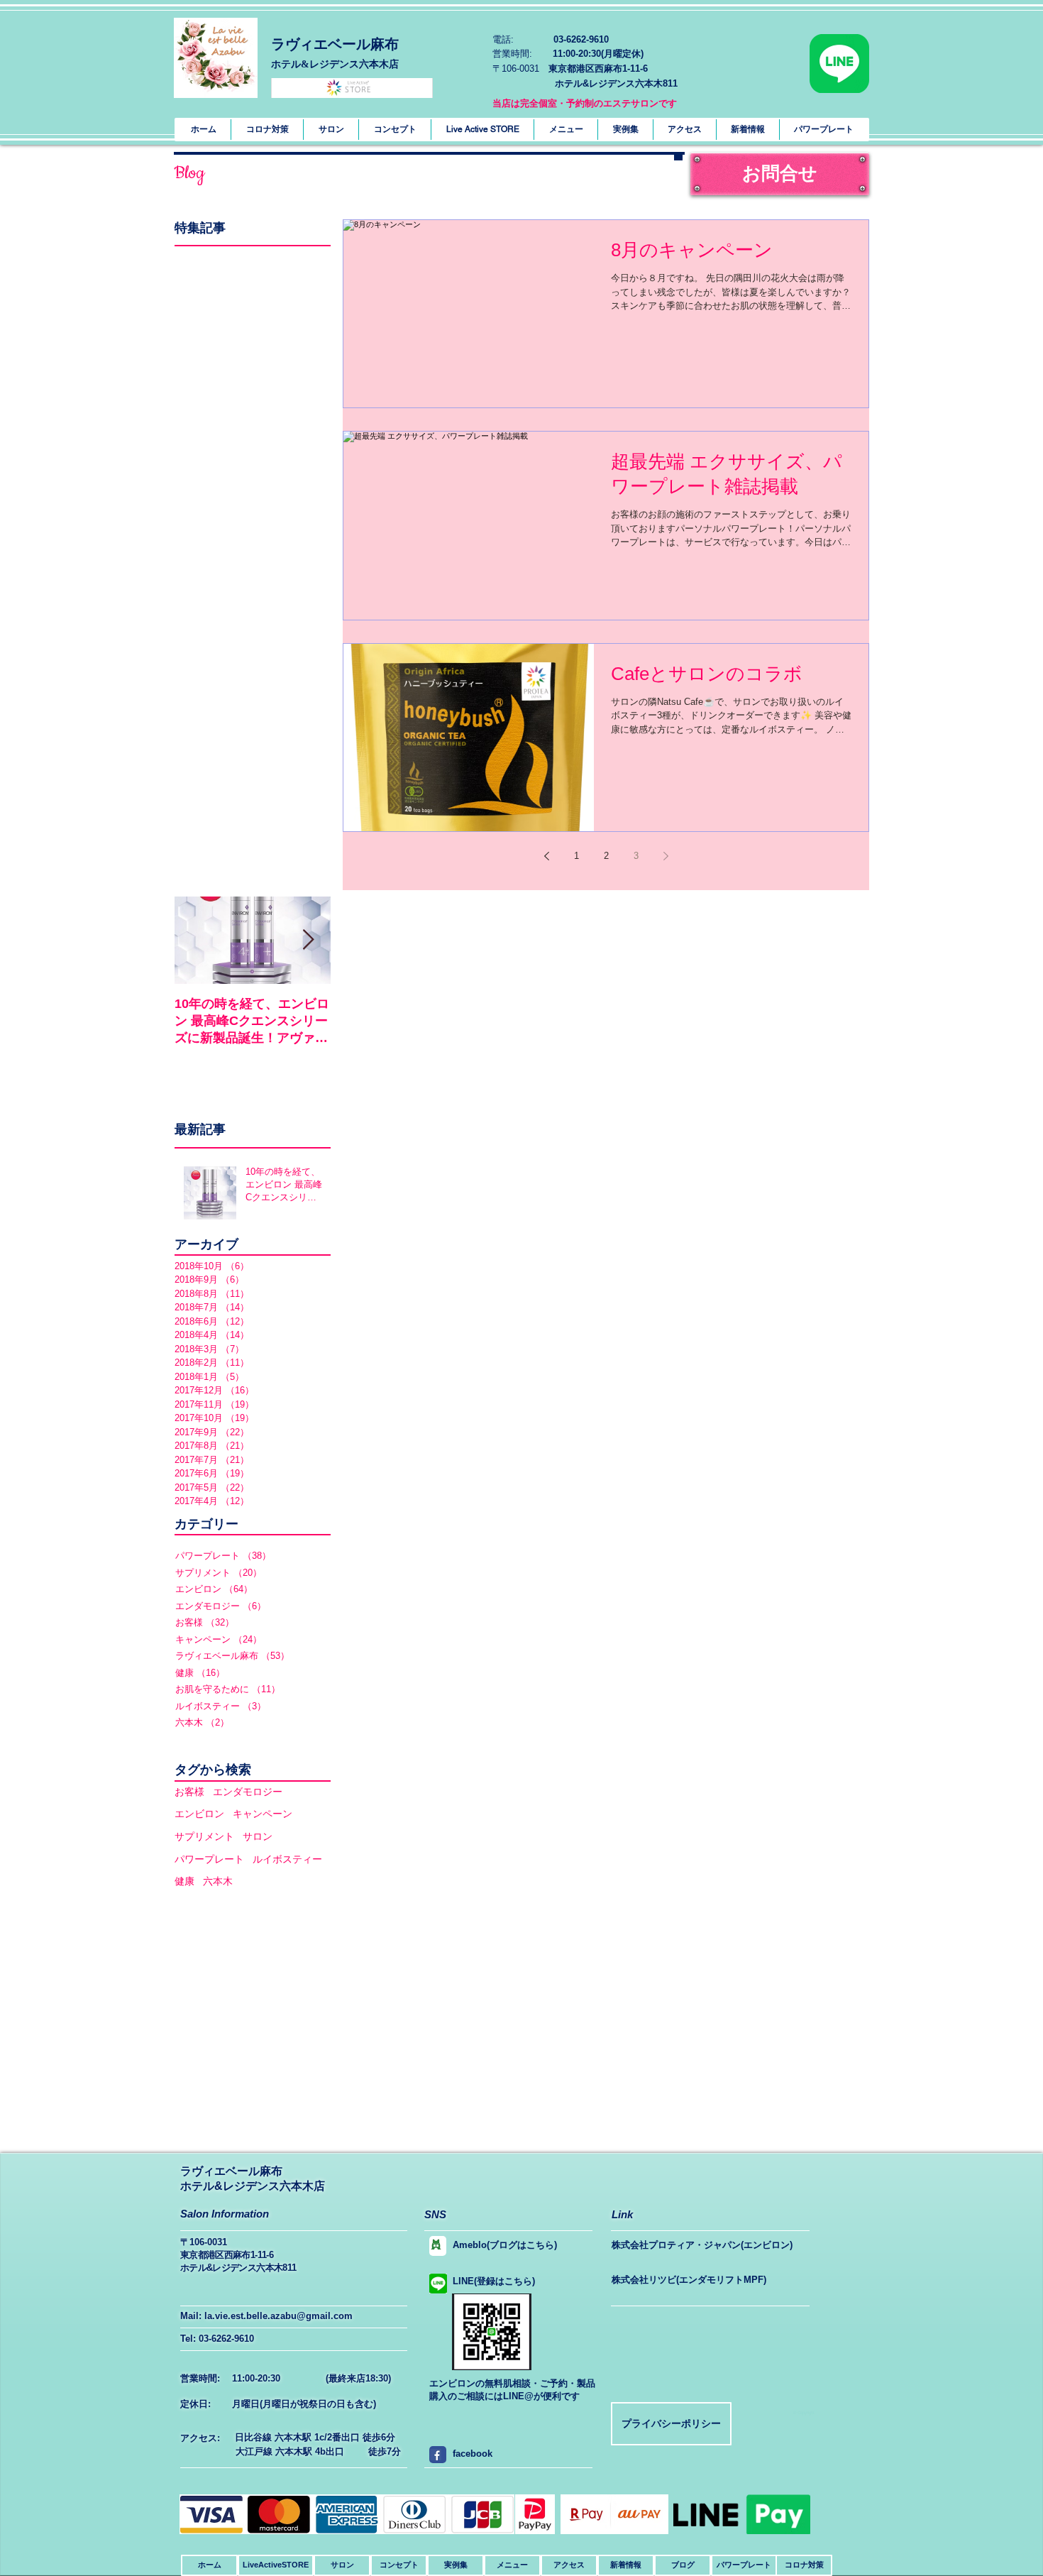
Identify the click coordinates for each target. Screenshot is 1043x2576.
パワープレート (209, 1859)
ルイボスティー (287, 1859)
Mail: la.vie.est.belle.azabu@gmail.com (266, 2316)
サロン (258, 1836)
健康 (184, 1881)
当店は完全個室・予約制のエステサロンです (585, 103)
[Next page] (666, 856)
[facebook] (436, 2455)
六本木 (218, 1881)
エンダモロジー (248, 1792)
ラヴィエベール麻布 (335, 44)
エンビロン (199, 1814)
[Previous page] (546, 856)
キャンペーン (263, 1814)
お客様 (189, 1792)
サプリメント (204, 1836)
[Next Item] (308, 940)
